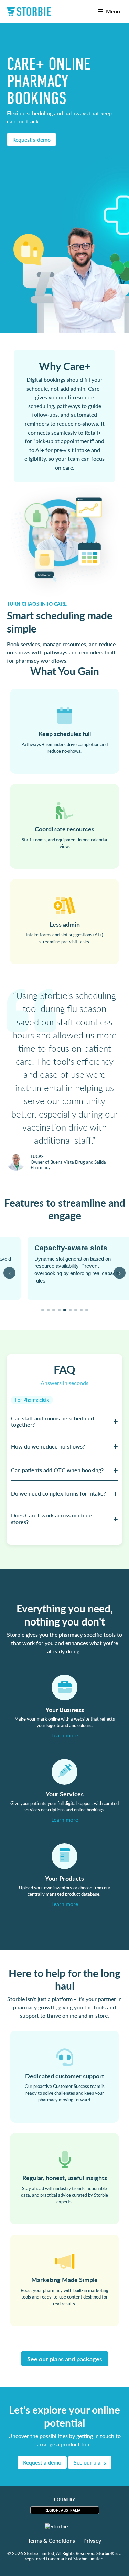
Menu (112, 11)
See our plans (90, 2462)
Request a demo (31, 139)
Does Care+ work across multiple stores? (51, 1518)
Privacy (92, 2541)
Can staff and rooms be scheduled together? (52, 1421)
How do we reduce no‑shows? (48, 1446)
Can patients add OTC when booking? (57, 1470)
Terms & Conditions (51, 2541)
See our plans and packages (65, 2359)
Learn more (65, 1735)
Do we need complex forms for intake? (58, 1493)
